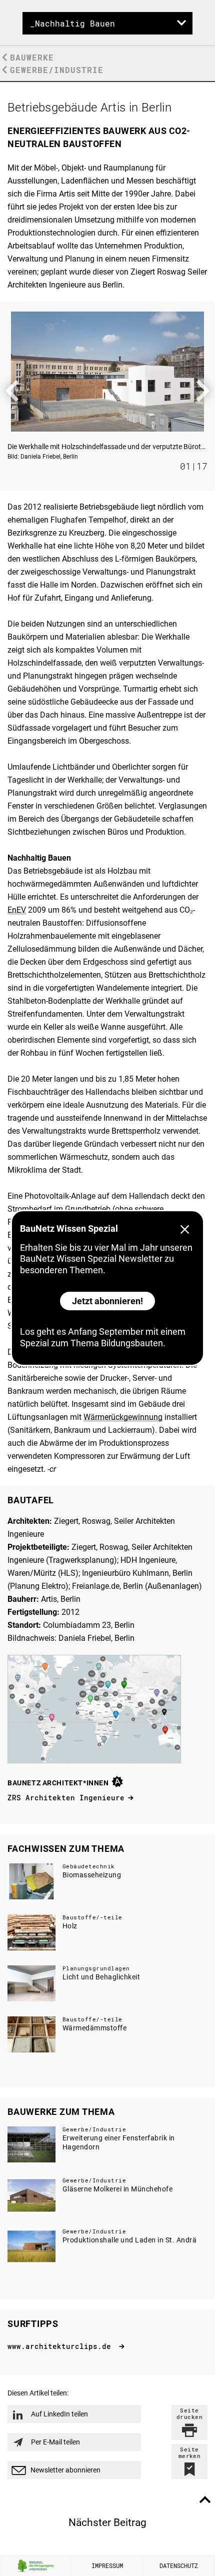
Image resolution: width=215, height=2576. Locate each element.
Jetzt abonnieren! (107, 1301)
